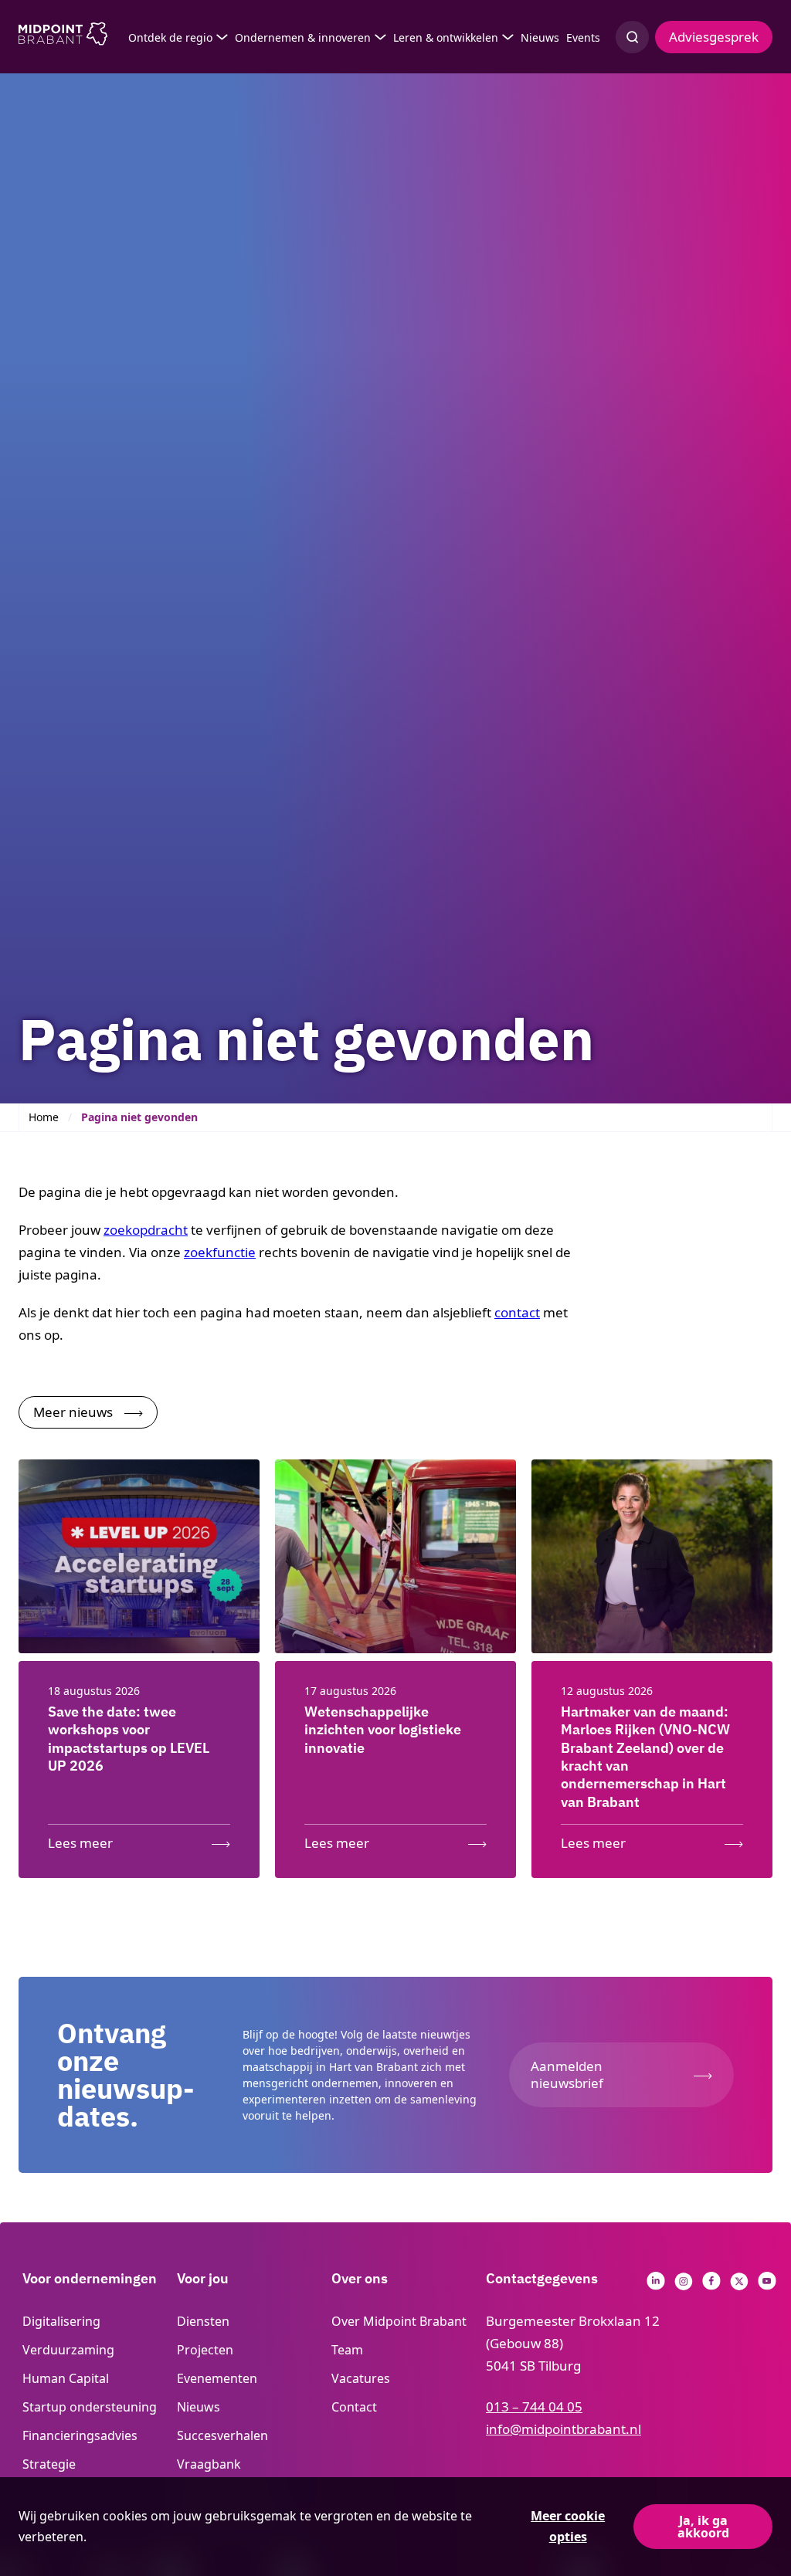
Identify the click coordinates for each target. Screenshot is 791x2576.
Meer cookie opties (568, 2526)
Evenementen (217, 2378)
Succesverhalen (222, 2435)
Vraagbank (209, 2464)
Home (44, 1117)
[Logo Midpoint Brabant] (63, 37)
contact (517, 1312)
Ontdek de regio (170, 37)
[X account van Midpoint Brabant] (739, 2285)
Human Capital (66, 2378)
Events (583, 37)
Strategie (49, 2464)
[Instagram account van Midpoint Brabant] (684, 2285)
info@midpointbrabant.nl (564, 2429)
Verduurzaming (68, 2350)
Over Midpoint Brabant (399, 2321)
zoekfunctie (220, 1252)
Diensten (203, 2321)
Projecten (205, 2350)
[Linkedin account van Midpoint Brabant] (656, 2285)
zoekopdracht (146, 1230)
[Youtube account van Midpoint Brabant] (767, 2285)
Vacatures (361, 2378)
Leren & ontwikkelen (446, 37)
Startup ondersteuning (90, 2407)
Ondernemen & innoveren (303, 37)
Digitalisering (61, 2321)
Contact (354, 2407)
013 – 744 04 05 (534, 2407)
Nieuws (540, 37)
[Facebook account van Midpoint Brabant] (711, 2285)
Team (347, 2350)
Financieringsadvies (80, 2435)
